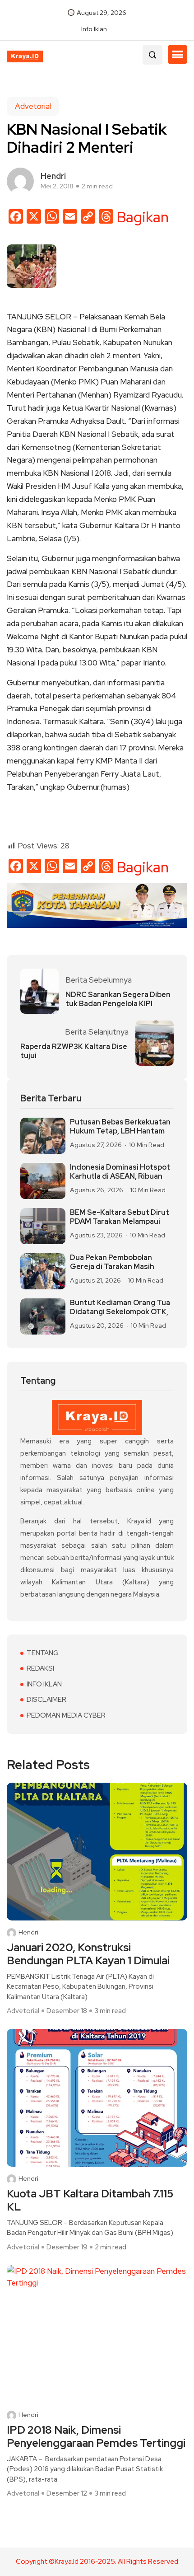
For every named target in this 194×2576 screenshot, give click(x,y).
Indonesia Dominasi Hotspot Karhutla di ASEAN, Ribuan (120, 1172)
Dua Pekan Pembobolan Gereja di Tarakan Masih (112, 1262)
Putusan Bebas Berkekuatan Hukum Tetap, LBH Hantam (120, 1127)
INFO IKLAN (44, 1684)
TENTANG (43, 1653)
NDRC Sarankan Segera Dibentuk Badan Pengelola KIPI (118, 999)
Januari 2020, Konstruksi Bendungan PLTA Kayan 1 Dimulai (88, 1954)
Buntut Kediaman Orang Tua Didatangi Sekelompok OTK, (120, 1307)
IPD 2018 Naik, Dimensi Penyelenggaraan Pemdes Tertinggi (96, 2437)
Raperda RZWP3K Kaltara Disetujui (74, 1051)
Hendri (28, 1932)
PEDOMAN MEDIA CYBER (66, 1715)
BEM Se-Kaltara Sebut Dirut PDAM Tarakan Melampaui (120, 1217)
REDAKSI (40, 1668)
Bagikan (143, 217)
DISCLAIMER (46, 1700)
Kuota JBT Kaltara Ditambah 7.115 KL (90, 2201)
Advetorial (33, 106)
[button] (178, 55)
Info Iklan (94, 29)
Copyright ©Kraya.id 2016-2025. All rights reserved (97, 2562)
